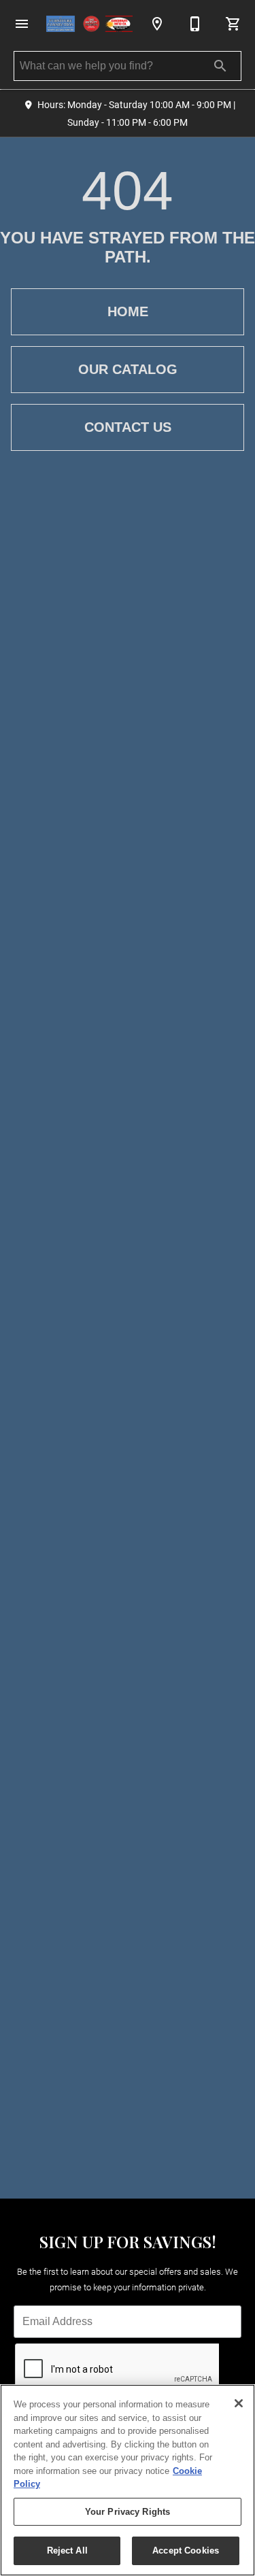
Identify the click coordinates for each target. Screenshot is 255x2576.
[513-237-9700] (195, 24)
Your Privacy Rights (128, 2512)
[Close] (239, 2403)
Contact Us (128, 427)
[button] (22, 24)
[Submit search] (220, 66)
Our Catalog (128, 369)
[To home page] (89, 24)
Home (128, 311)
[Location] (157, 24)
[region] (128, 2480)
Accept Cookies (186, 2550)
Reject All (67, 2550)
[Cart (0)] (233, 24)
